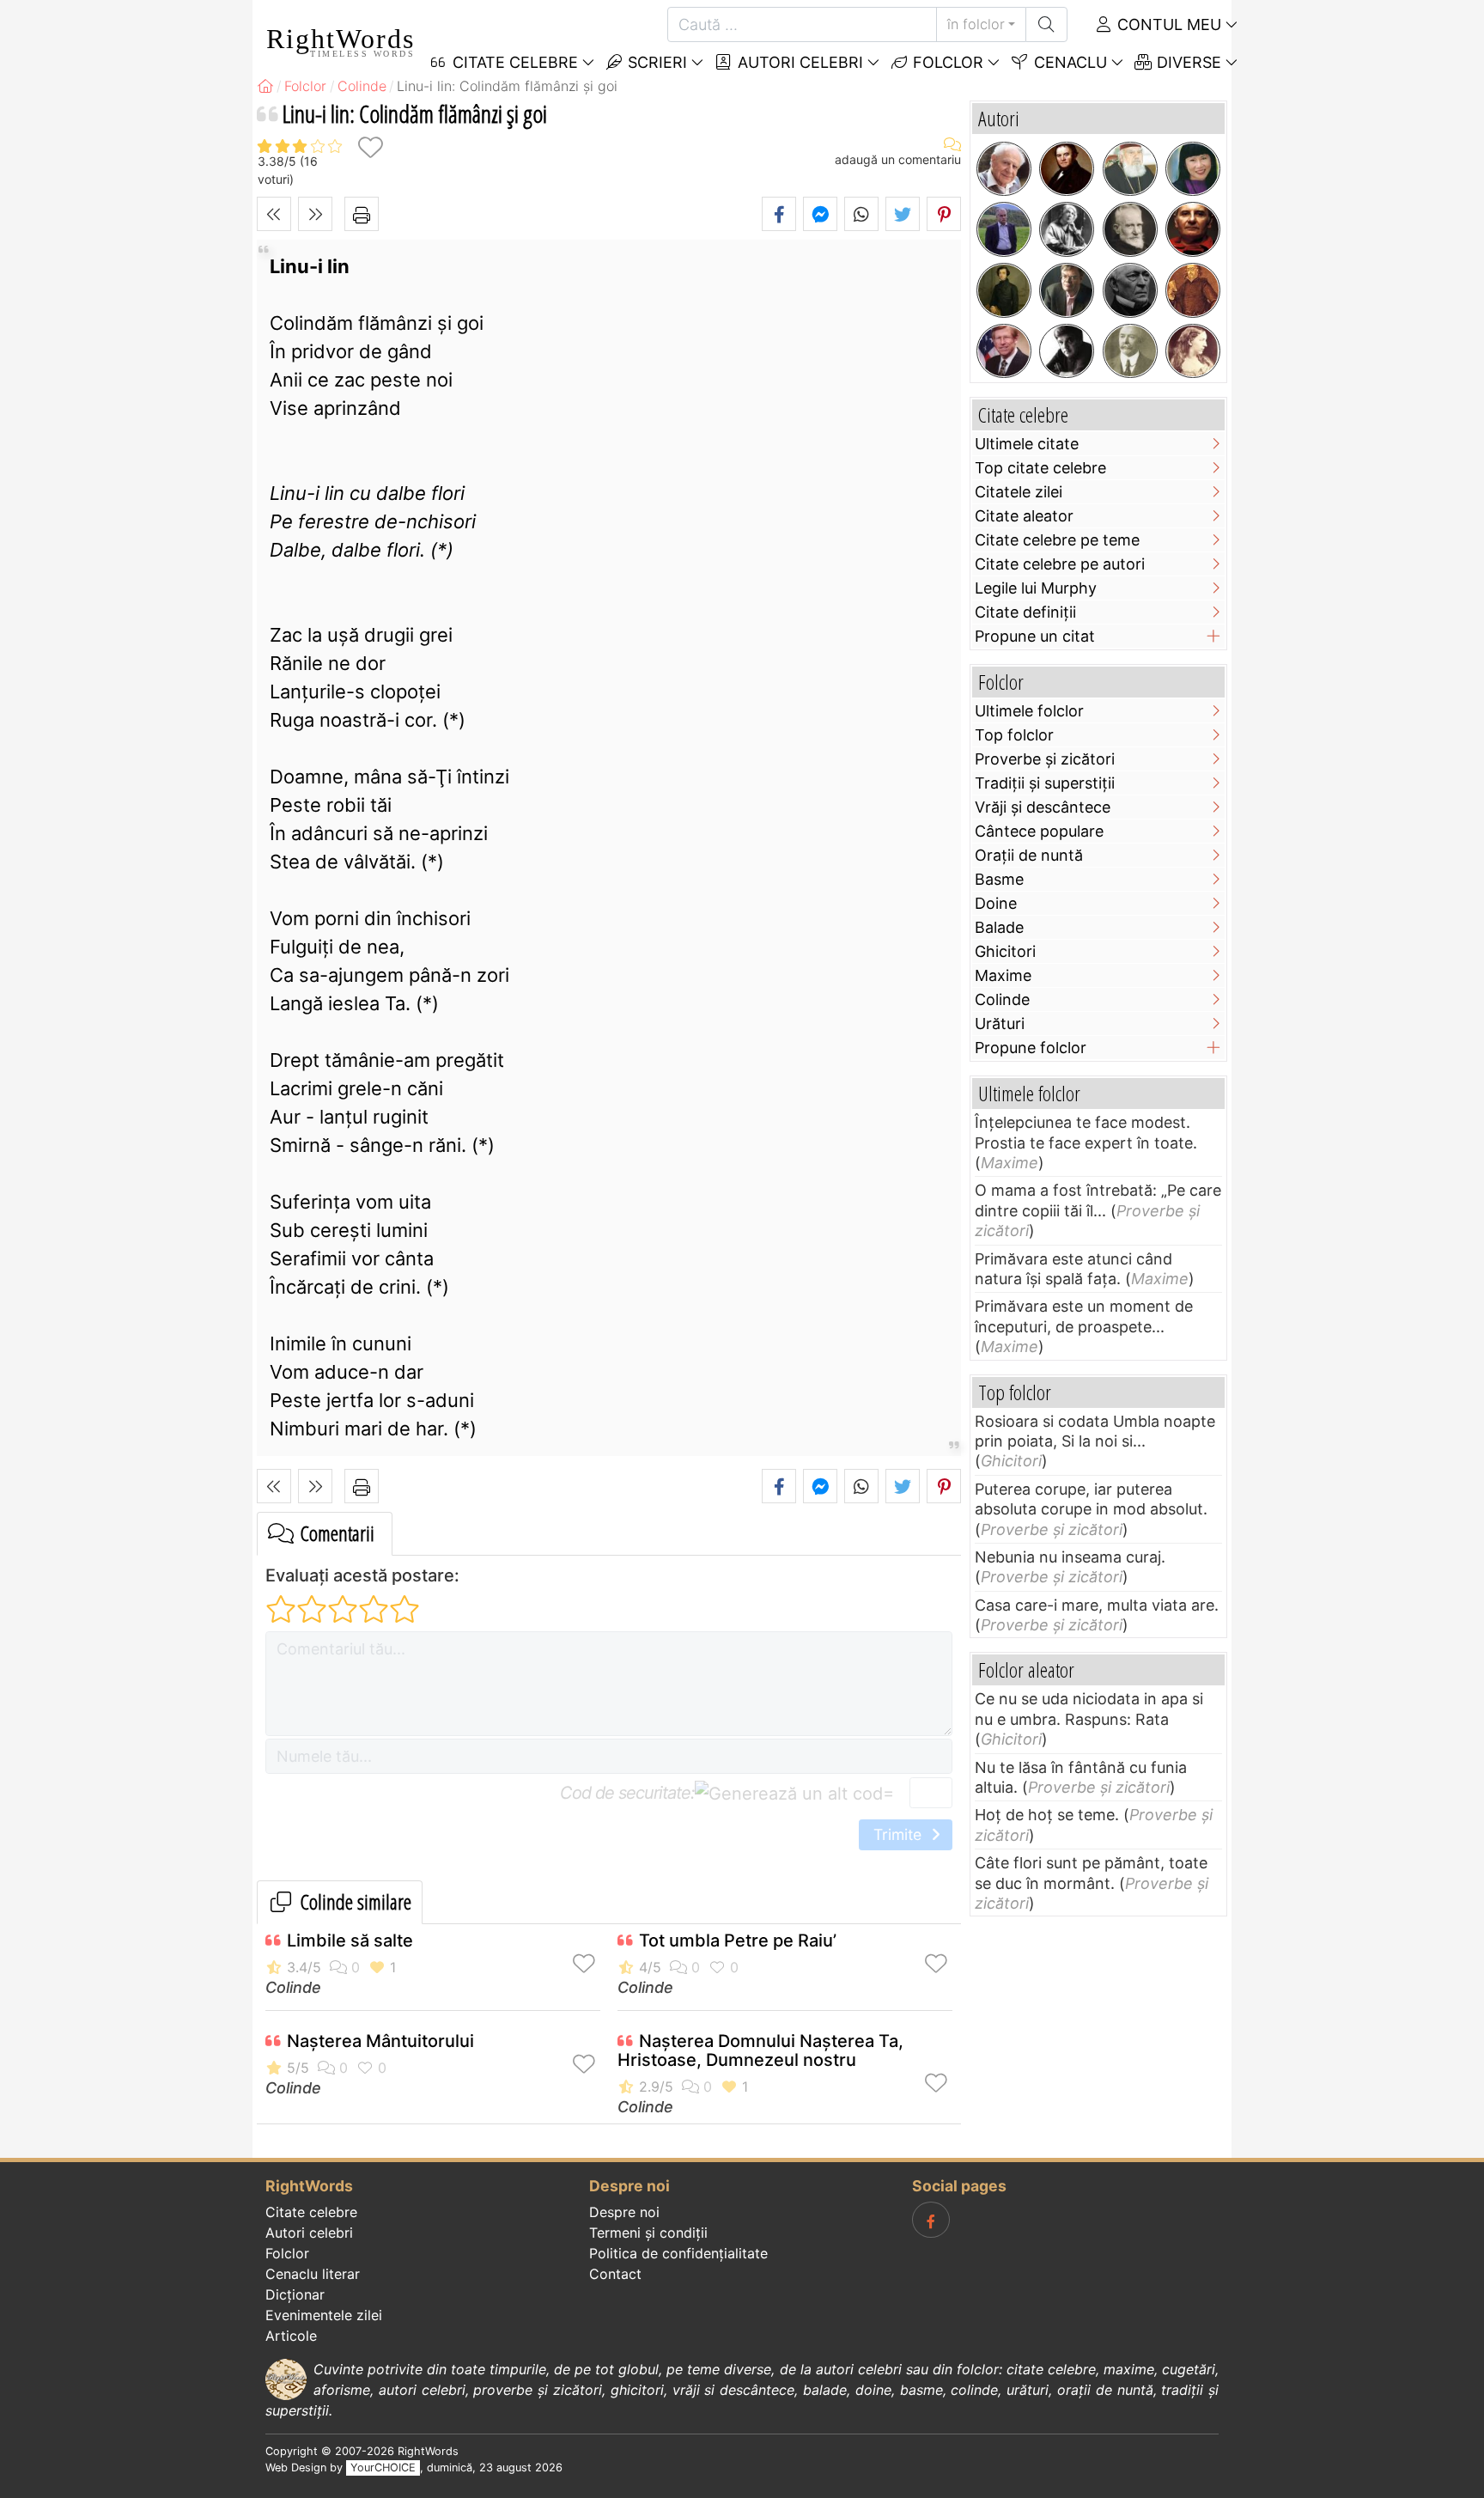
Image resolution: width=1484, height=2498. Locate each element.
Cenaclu (1068, 62)
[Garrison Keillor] (1067, 290)
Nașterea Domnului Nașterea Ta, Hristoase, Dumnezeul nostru (760, 2050)
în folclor (976, 24)
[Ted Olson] (1004, 351)
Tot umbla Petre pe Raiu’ (738, 1941)
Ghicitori (1005, 951)
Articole (291, 2336)
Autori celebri (798, 62)
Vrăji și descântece (1043, 807)
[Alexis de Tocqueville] (1004, 290)
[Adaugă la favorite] (370, 147)
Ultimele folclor (1029, 711)
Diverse (1187, 62)
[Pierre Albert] (1004, 229)
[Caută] (1046, 24)
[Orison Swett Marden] (1130, 351)
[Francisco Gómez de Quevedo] (1193, 290)
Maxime (1003, 975)
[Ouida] (1193, 351)
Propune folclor (1031, 1048)
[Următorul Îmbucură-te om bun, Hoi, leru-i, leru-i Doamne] (315, 214)
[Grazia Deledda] (1067, 229)
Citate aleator (1024, 516)
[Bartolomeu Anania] (1130, 169)
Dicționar (295, 2294)
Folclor (946, 62)
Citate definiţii (1025, 612)
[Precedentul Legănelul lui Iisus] (274, 214)
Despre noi (624, 2212)
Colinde (293, 1987)
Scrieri (655, 62)
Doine (996, 903)
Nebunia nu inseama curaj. (1070, 1557)
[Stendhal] (1067, 169)
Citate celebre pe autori (1060, 564)
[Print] (362, 214)
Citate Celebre (513, 62)
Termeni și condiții (648, 2233)
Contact (615, 2274)
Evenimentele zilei (324, 2315)
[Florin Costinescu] (1067, 351)
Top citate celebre (1040, 468)
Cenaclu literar (313, 2274)
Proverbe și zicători (1045, 759)
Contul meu (1167, 24)
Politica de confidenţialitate (678, 2253)
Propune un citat (1035, 636)
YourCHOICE (383, 2468)
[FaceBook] (931, 2220)
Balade (999, 927)
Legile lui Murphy (1036, 588)
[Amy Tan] (1193, 169)
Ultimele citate (1027, 444)
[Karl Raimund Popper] (1004, 169)
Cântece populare (1039, 831)
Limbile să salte (350, 1941)
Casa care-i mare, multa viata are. (1097, 1605)
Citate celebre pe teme (1057, 540)
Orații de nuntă (1029, 855)
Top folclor (1014, 735)
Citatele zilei (1019, 492)
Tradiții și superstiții (1045, 783)
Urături (1000, 1024)
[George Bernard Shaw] (1130, 229)
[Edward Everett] (1130, 290)
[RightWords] (265, 86)
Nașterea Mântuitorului (380, 2041)
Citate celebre (311, 2212)
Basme (999, 879)
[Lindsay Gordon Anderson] (1193, 229)
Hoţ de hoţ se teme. (1047, 1815)
